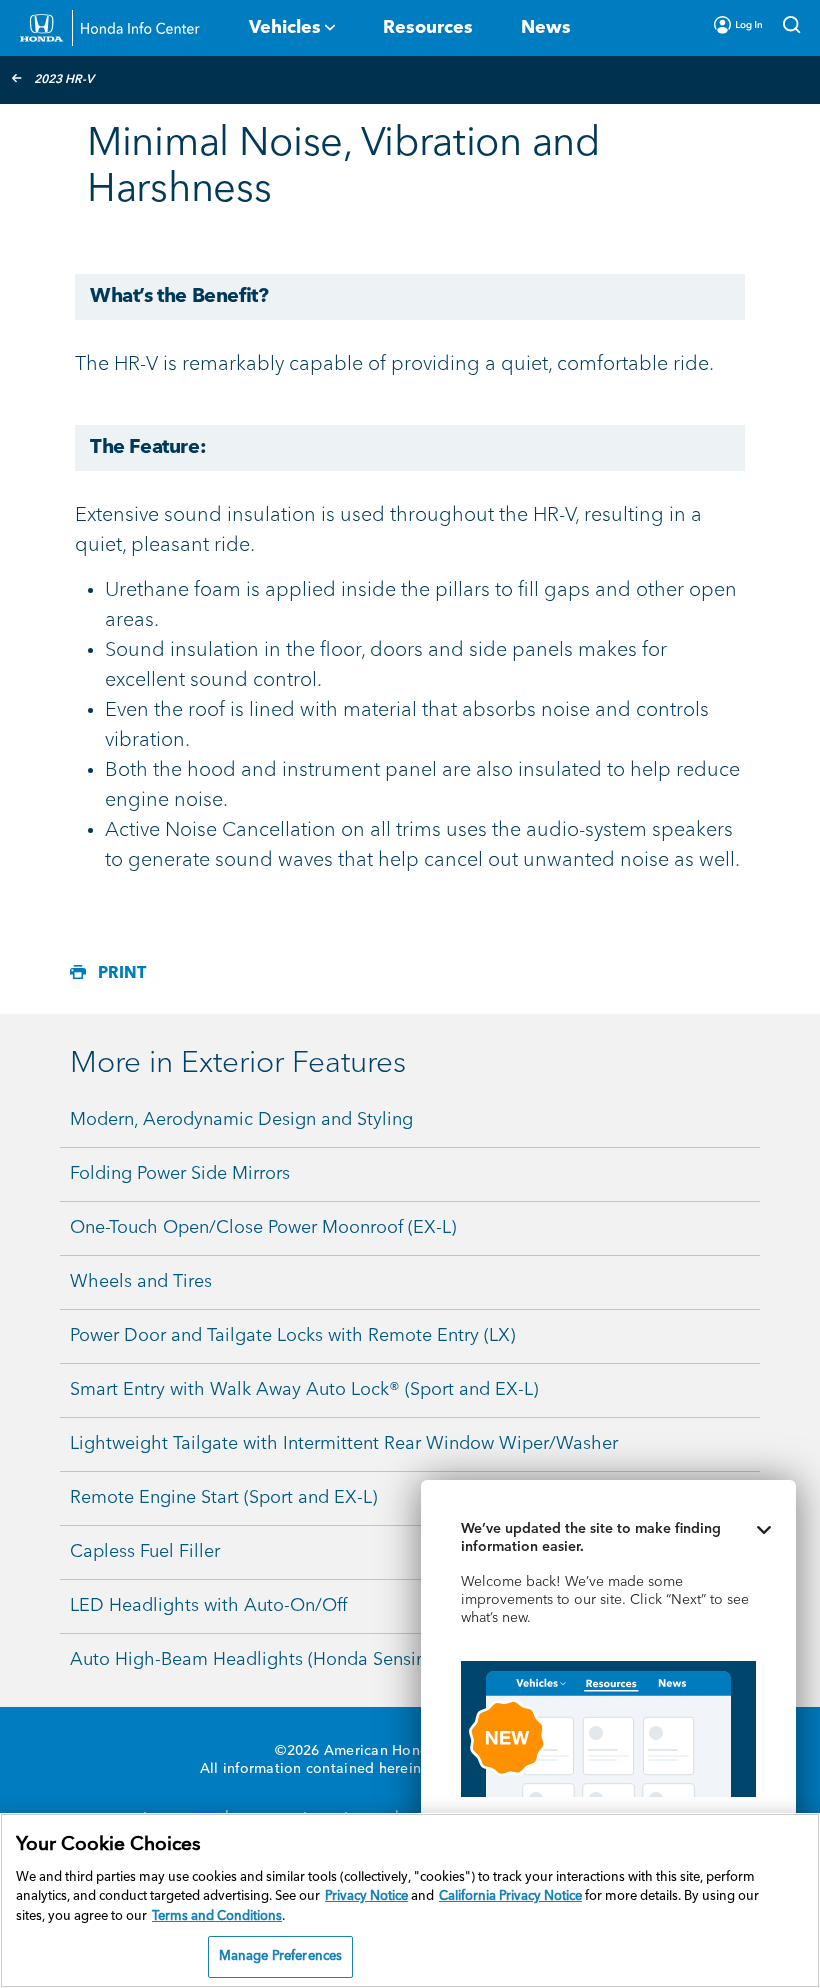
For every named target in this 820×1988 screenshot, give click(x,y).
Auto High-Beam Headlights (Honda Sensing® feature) (292, 1660)
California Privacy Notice (510, 1896)
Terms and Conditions (217, 1916)
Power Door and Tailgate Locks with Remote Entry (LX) (292, 1336)
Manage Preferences (280, 1956)
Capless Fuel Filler (145, 1552)
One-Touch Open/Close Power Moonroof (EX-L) (263, 1228)
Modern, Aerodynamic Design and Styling (241, 1120)
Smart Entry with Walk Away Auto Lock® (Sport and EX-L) (304, 1390)
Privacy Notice (366, 1896)
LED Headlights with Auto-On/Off (208, 1606)
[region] (410, 1900)
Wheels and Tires (141, 1282)
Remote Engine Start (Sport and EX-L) (223, 1498)
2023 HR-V (64, 80)
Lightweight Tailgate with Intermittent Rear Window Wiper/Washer (344, 1444)
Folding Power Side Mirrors (180, 1174)
